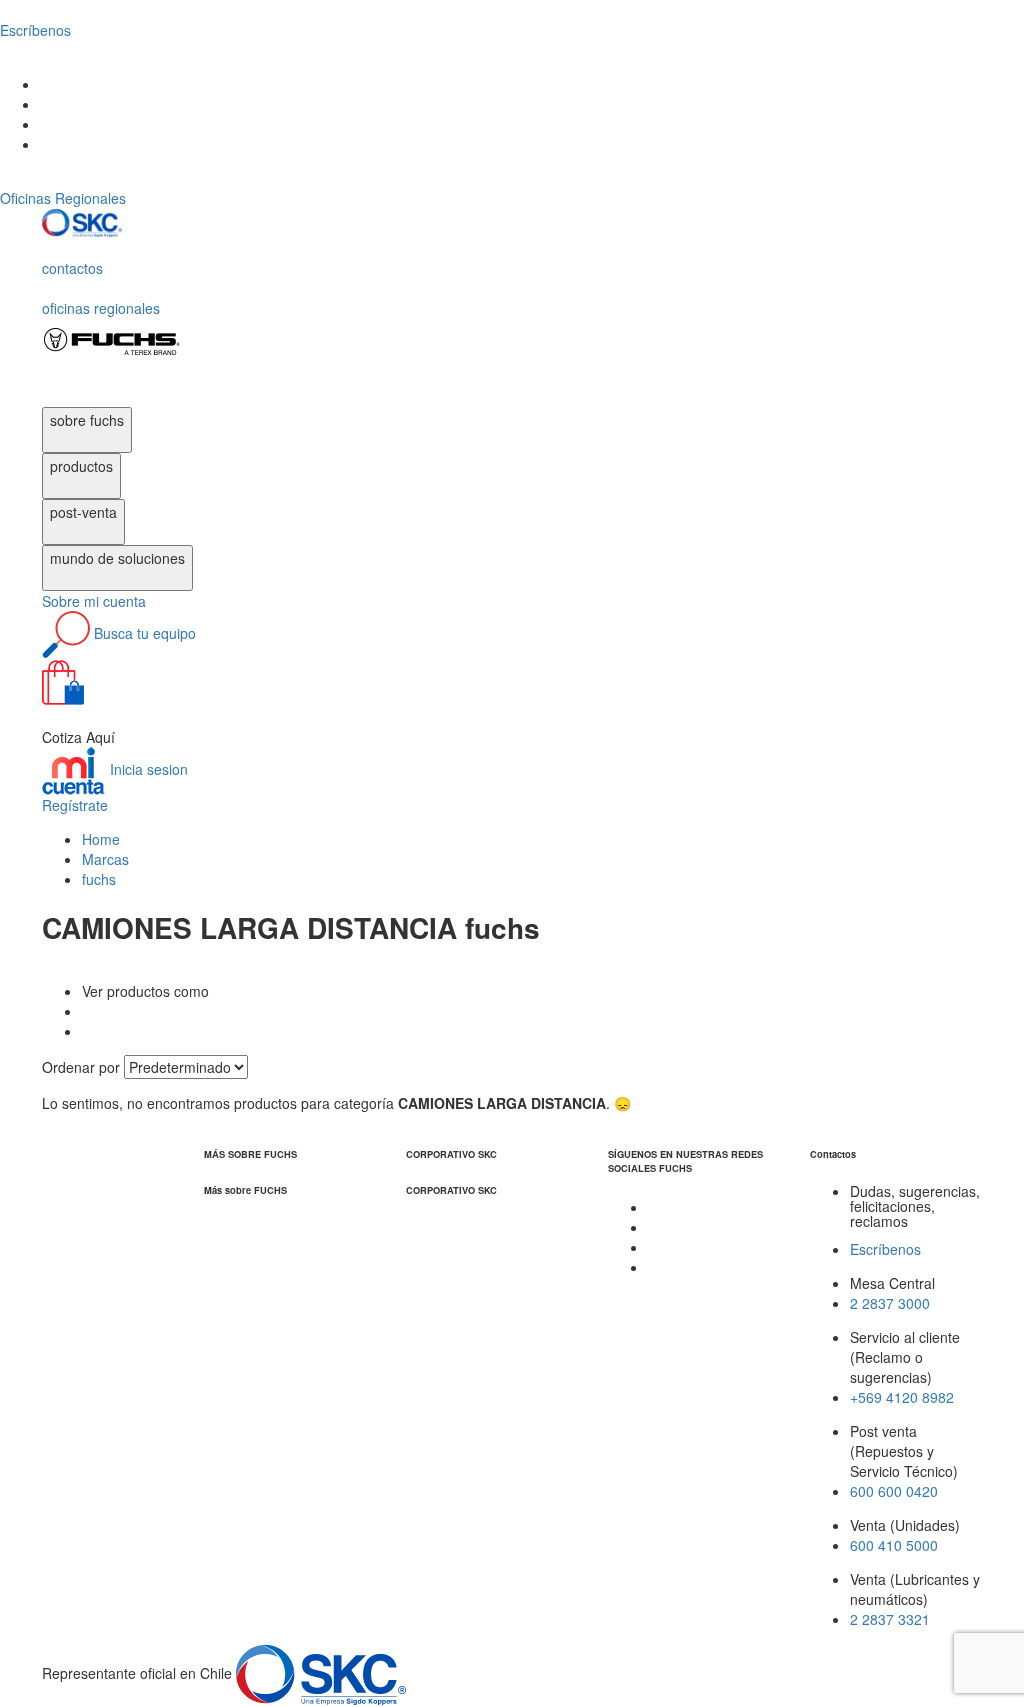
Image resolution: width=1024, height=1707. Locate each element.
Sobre (94, 601)
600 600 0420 (894, 1491)
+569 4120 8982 (902, 1397)
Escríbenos (885, 1249)
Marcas (105, 859)
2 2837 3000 (890, 1303)
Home (101, 839)
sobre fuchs (87, 420)
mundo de (117, 558)
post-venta (83, 512)
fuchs (99, 879)
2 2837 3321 (890, 1619)
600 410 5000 (894, 1545)
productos (81, 466)
